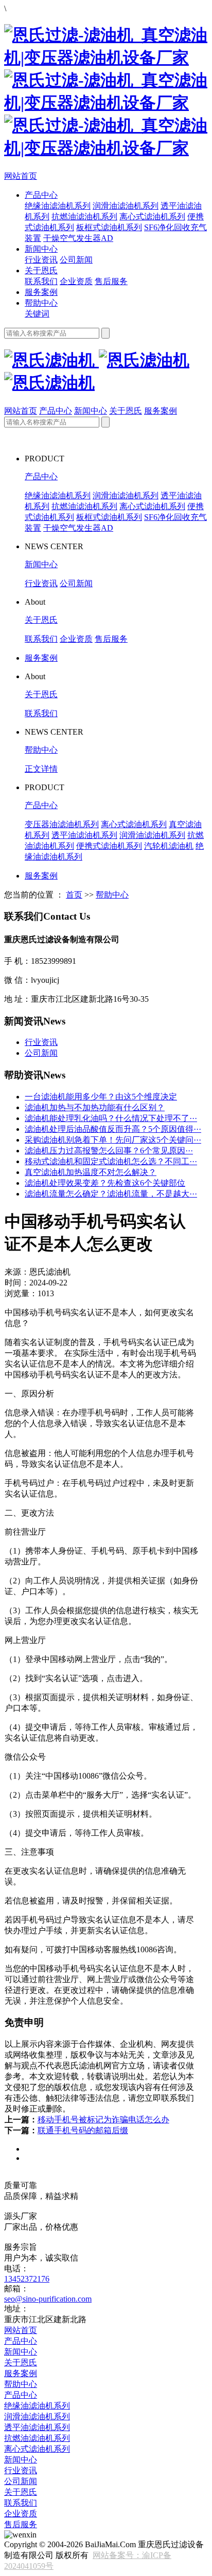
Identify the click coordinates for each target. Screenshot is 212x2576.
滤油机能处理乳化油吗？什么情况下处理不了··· (111, 1118)
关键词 (37, 314)
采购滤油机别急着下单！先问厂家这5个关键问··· (113, 1140)
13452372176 (27, 2279)
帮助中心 (41, 303)
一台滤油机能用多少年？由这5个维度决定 (101, 1097)
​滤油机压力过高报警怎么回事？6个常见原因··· (109, 1151)
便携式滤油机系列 (109, 846)
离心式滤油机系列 (152, 217)
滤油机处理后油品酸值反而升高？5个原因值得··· (113, 1129)
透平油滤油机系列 (84, 835)
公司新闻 (76, 260)
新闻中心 (41, 249)
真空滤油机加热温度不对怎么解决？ (91, 1172)
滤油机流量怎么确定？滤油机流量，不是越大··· (111, 1194)
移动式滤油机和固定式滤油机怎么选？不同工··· (111, 1161)
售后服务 (111, 281)
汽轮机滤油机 (169, 846)
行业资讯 (41, 260)
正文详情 (41, 769)
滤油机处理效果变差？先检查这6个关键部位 (105, 1183)
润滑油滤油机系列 (126, 206)
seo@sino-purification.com (48, 2299)
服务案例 (41, 292)
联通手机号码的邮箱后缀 (83, 2130)
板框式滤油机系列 (109, 227)
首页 (74, 895)
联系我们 (41, 281)
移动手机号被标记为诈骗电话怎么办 (103, 2120)
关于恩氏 (41, 270)
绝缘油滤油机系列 (58, 206)
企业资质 (76, 281)
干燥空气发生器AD (78, 238)
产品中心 (41, 195)
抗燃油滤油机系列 (84, 217)
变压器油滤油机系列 (62, 824)
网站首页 (21, 176)
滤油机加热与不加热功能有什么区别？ (95, 1107)
